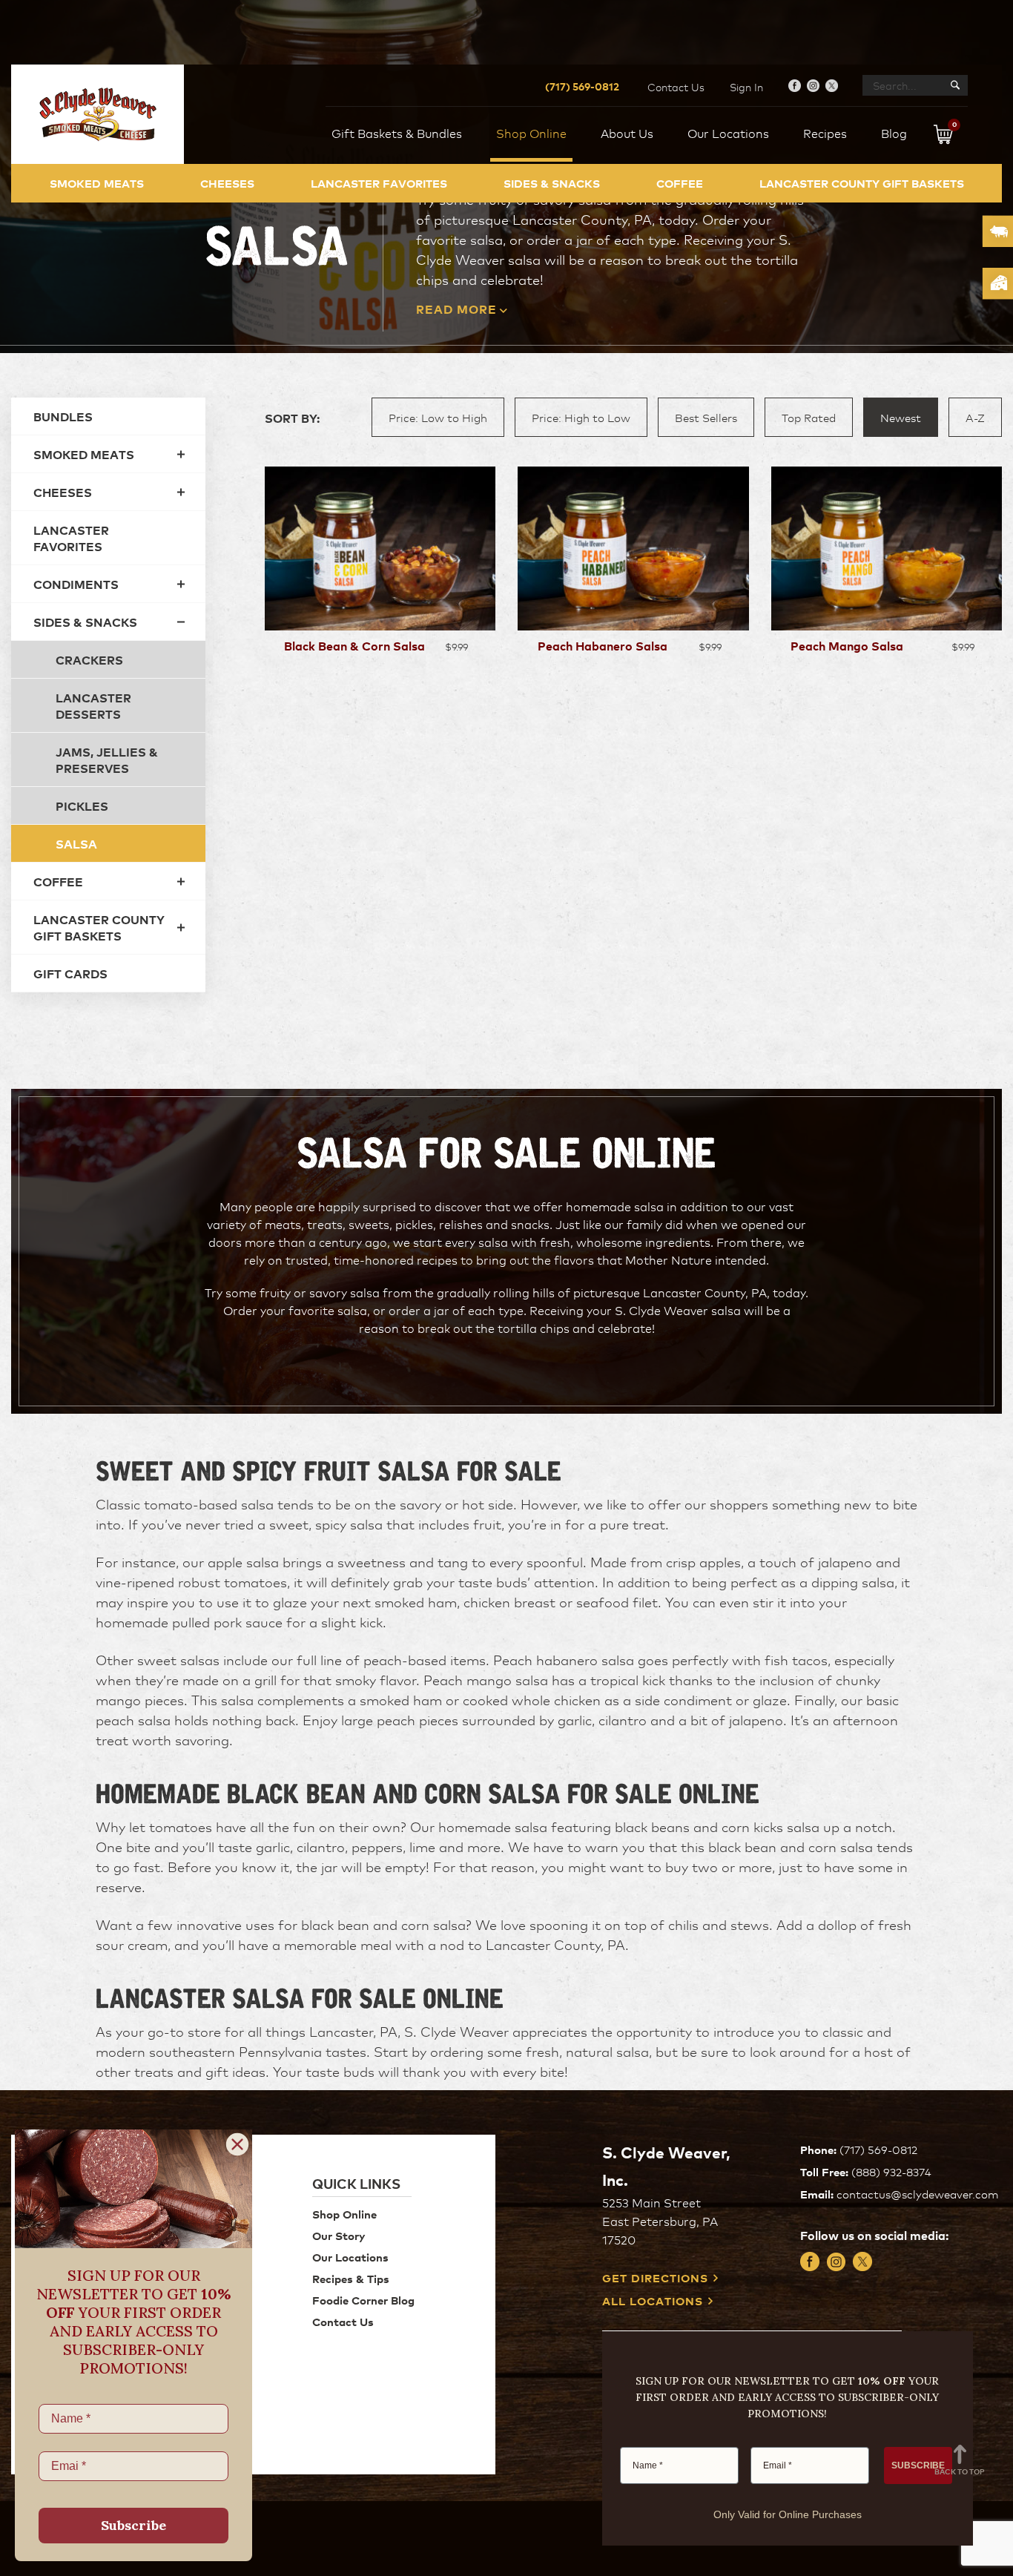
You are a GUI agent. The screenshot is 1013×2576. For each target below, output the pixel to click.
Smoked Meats (97, 183)
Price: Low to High (438, 417)
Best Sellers (706, 417)
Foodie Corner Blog (363, 2300)
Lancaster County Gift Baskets (862, 183)
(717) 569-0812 (582, 86)
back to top (960, 2471)
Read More (456, 309)
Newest (901, 417)
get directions (655, 2278)
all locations (653, 2301)
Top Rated (809, 417)
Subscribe (133, 2525)
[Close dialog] (237, 2144)
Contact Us (676, 87)
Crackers (89, 659)
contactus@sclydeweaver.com (917, 2194)
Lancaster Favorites (379, 183)
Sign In (746, 87)
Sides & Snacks (552, 183)
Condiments (76, 584)
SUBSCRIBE (918, 2465)
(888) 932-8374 (891, 2171)
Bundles (63, 416)
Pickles (82, 806)
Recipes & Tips (351, 2278)
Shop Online (344, 2214)
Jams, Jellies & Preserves (107, 760)
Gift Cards (70, 973)
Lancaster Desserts (93, 705)
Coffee (680, 183)
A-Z (975, 417)
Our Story (339, 2235)
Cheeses (227, 183)
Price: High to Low (581, 417)
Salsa (76, 843)
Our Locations (350, 2257)
